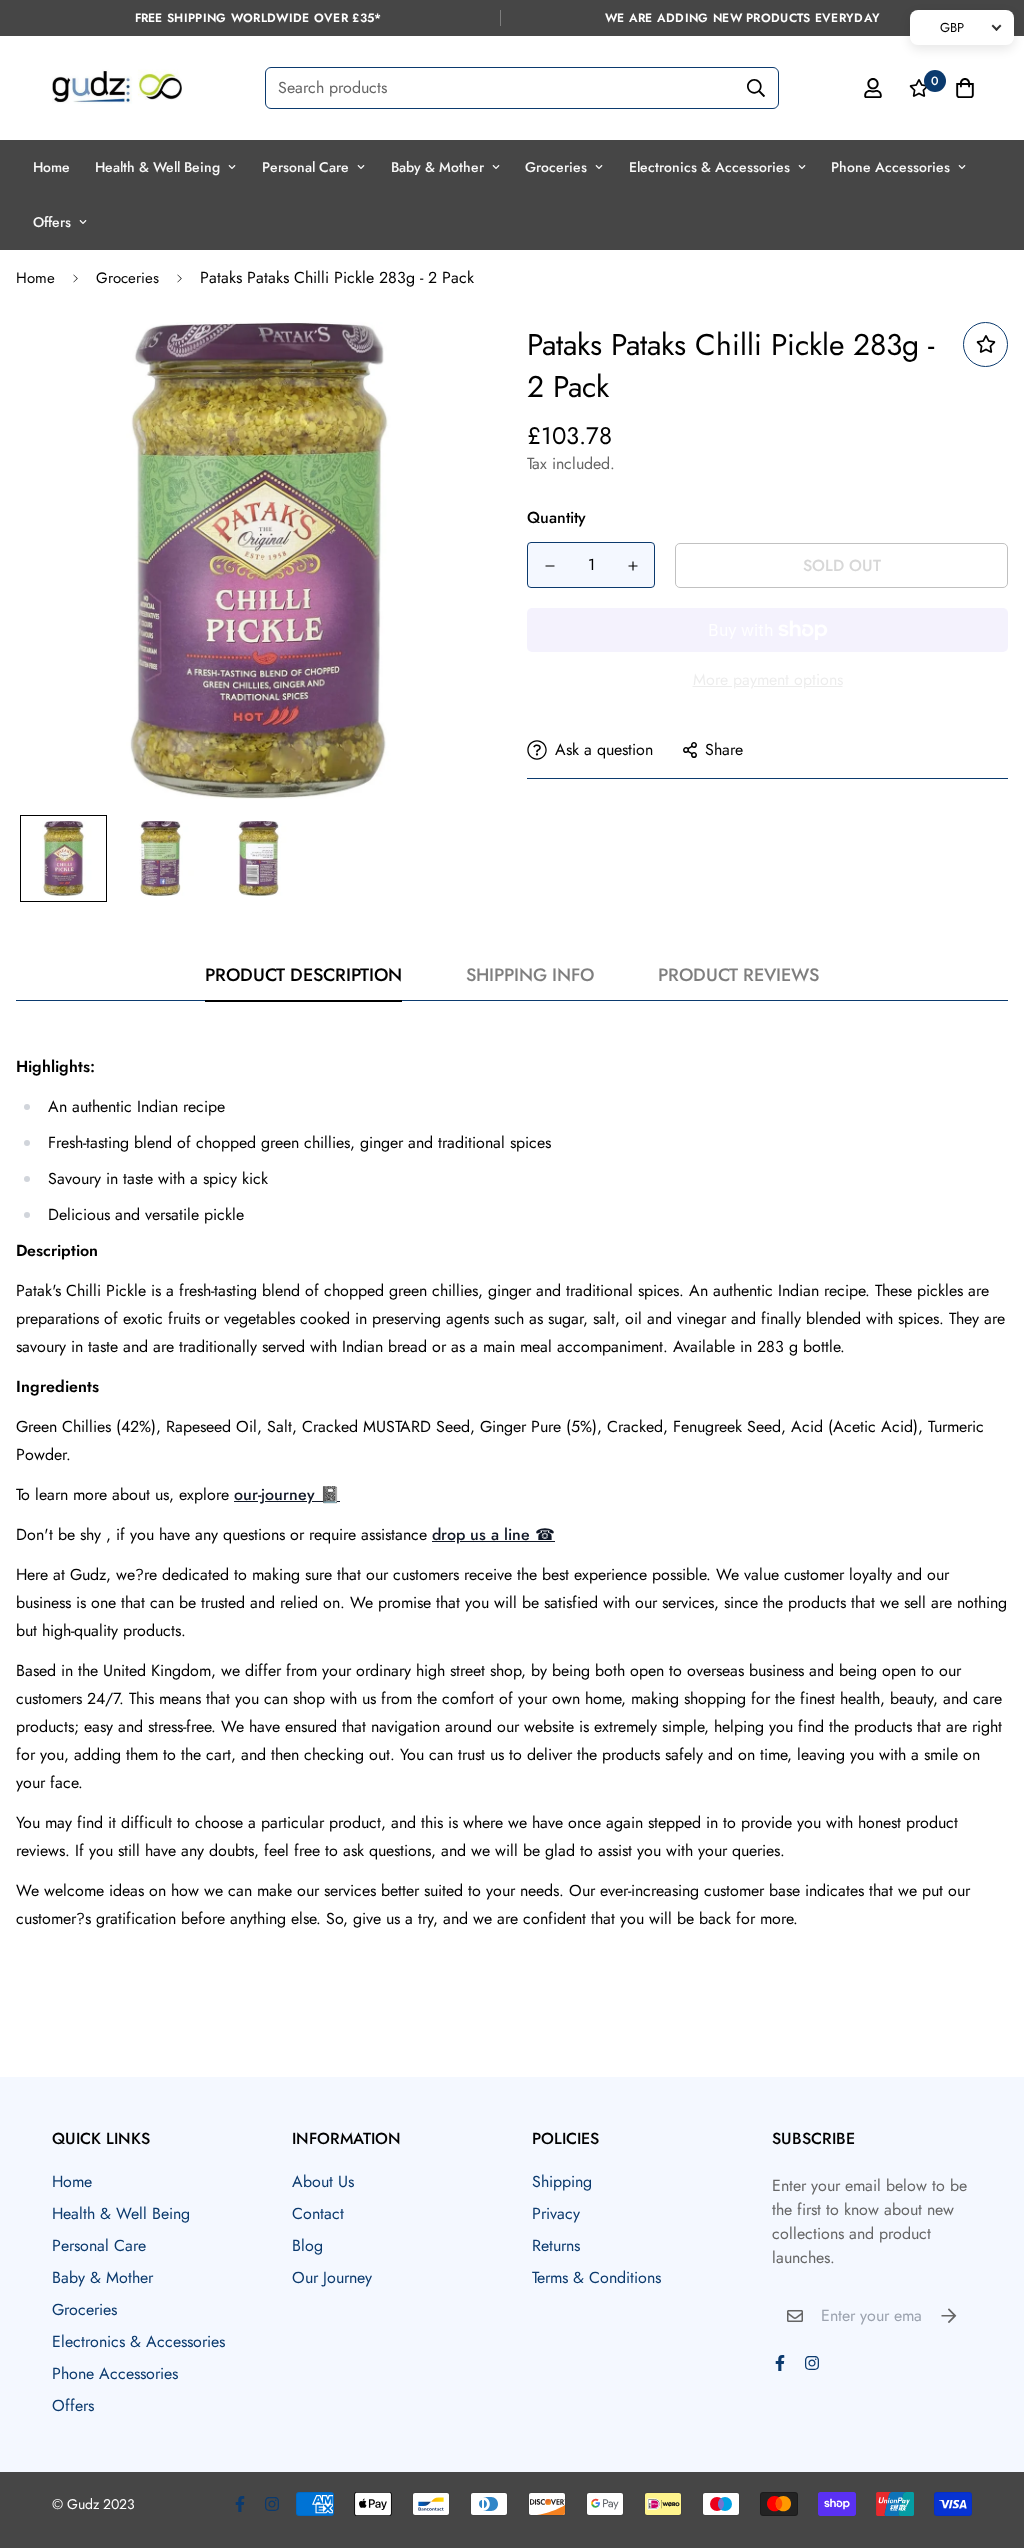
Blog (307, 2245)
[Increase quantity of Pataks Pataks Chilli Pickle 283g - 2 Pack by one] (632, 566)
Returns (556, 2245)
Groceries (556, 167)
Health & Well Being (157, 167)
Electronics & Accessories (709, 167)
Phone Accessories (890, 167)
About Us (323, 2181)
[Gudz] (117, 88)
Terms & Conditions (596, 2277)
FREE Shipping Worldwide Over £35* (258, 18)
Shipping (562, 2181)
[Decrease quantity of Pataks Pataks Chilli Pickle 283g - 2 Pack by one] (549, 566)
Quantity (556, 517)
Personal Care (305, 167)
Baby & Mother (437, 167)
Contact (318, 2213)
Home (51, 167)
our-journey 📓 (287, 1494)
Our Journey (332, 2277)
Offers (52, 222)
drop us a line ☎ (493, 1534)
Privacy (556, 2213)
